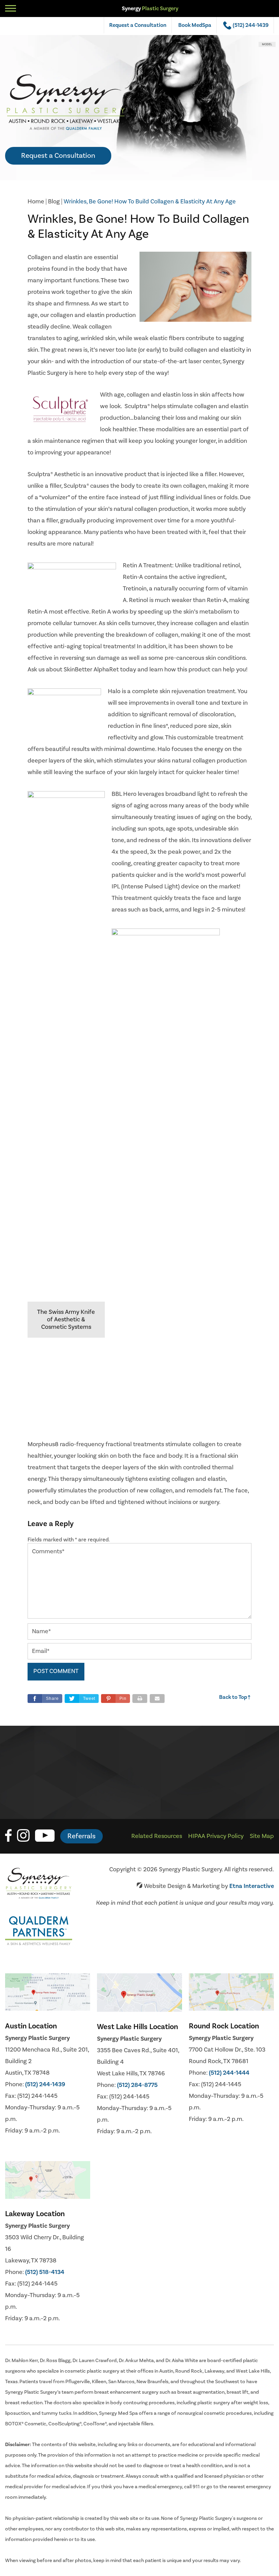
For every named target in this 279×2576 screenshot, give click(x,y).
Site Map (262, 1836)
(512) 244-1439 (45, 2084)
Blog (54, 202)
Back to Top (235, 1697)
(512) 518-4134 (45, 2272)
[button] (116, 1699)
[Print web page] (140, 1699)
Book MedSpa (195, 25)
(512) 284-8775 (137, 2085)
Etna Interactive (252, 1886)
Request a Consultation (138, 25)
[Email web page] (157, 1699)
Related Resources (157, 1836)
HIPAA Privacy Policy (216, 1836)
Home (36, 202)
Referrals (81, 1836)
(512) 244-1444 (229, 2073)
